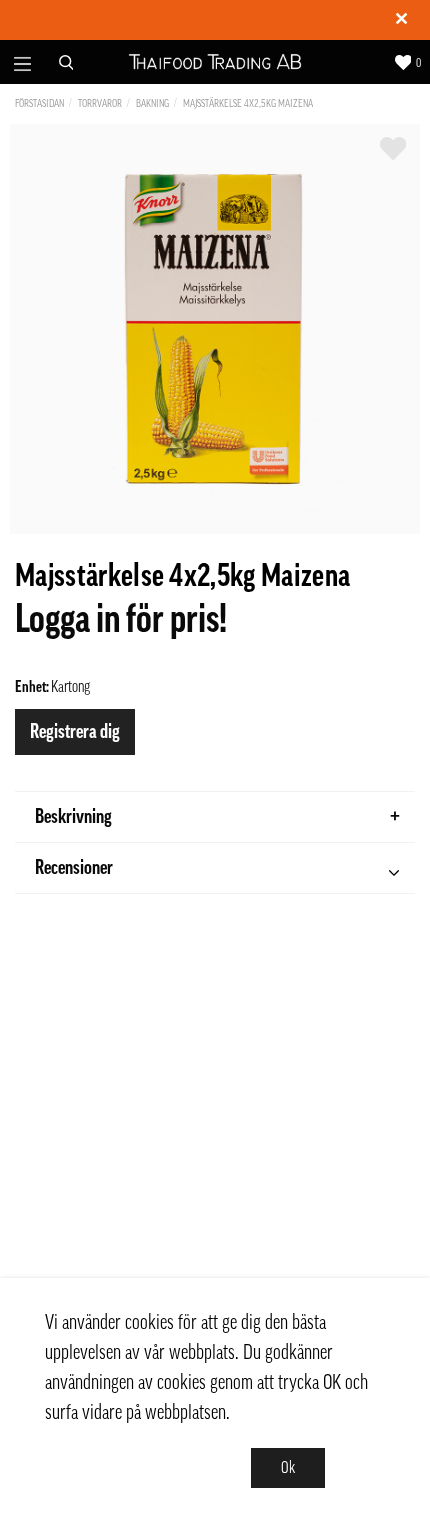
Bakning (152, 103)
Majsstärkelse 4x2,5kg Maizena (248, 103)
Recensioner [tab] (74, 868)
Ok (288, 1468)
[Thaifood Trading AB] (215, 62)
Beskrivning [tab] (73, 817)
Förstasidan (39, 103)
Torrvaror (100, 103)
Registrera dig (75, 732)
